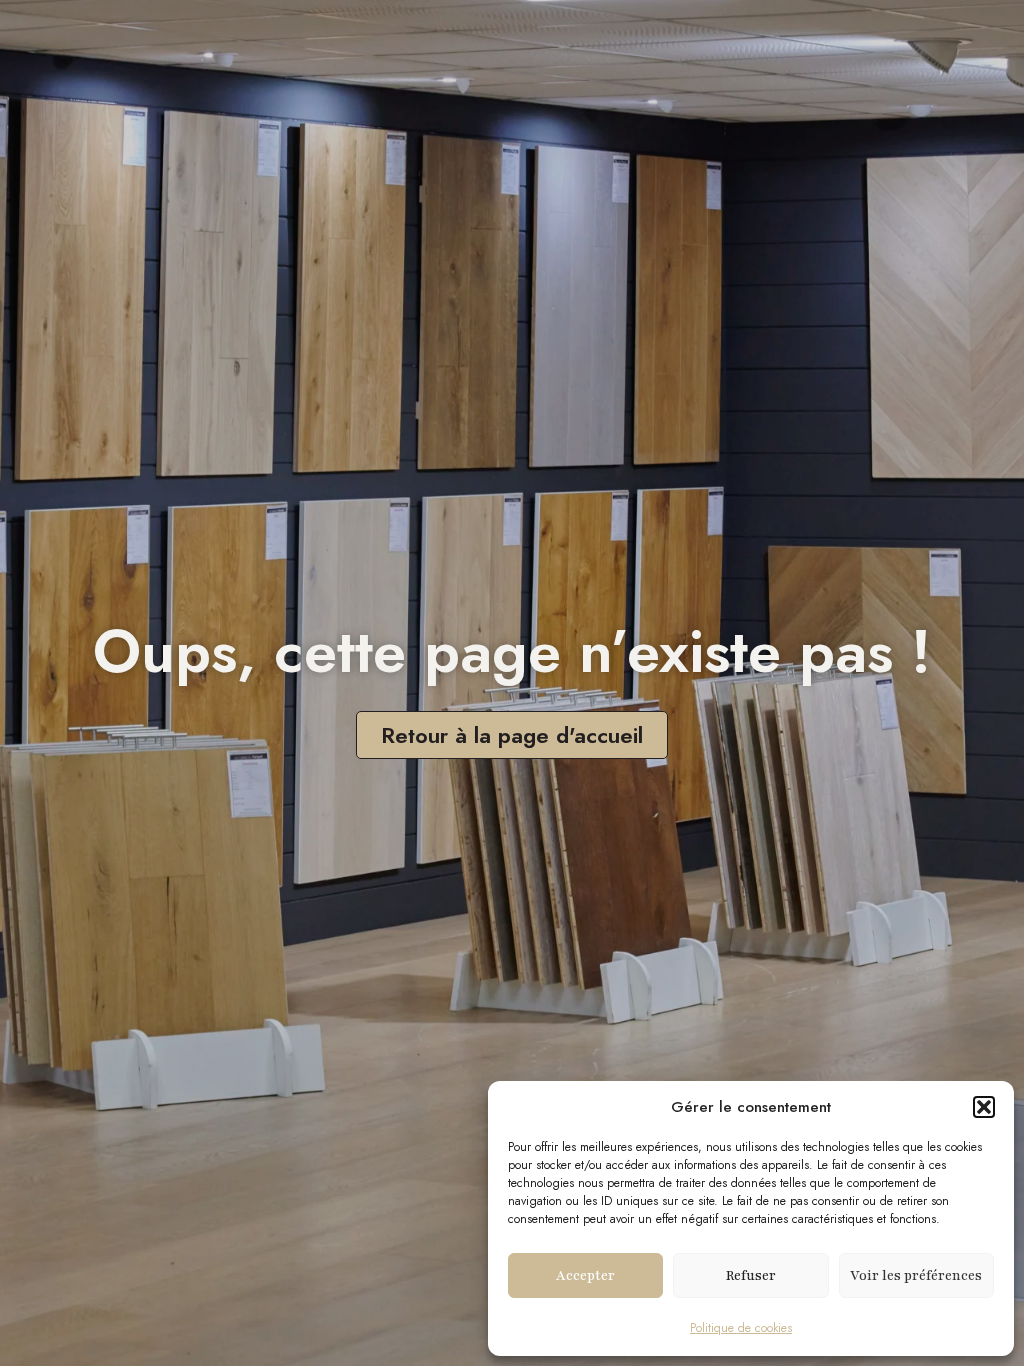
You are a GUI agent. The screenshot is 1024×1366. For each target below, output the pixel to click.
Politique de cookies (741, 1328)
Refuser (751, 1276)
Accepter (585, 1276)
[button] (984, 1107)
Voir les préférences (916, 1276)
